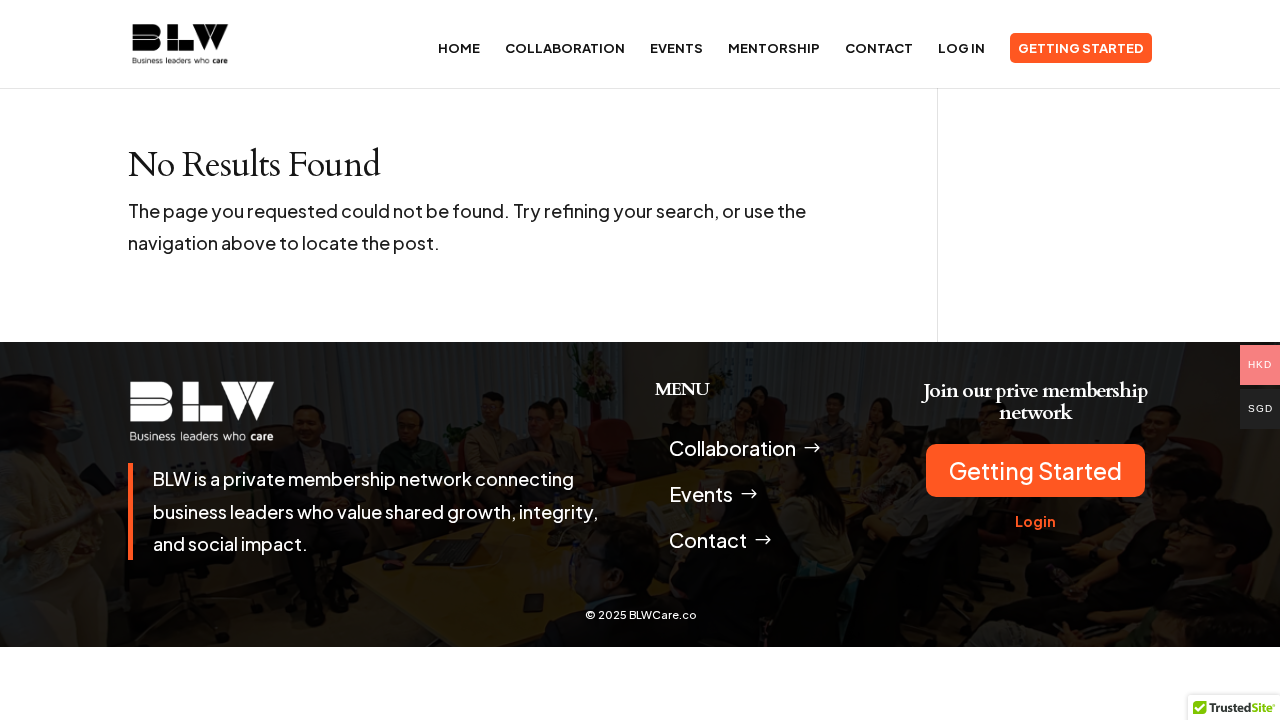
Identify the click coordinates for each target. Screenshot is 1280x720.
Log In (961, 48)
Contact (879, 48)
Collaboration (565, 48)
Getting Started (1081, 48)
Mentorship (774, 48)
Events (676, 48)
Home (459, 48)
